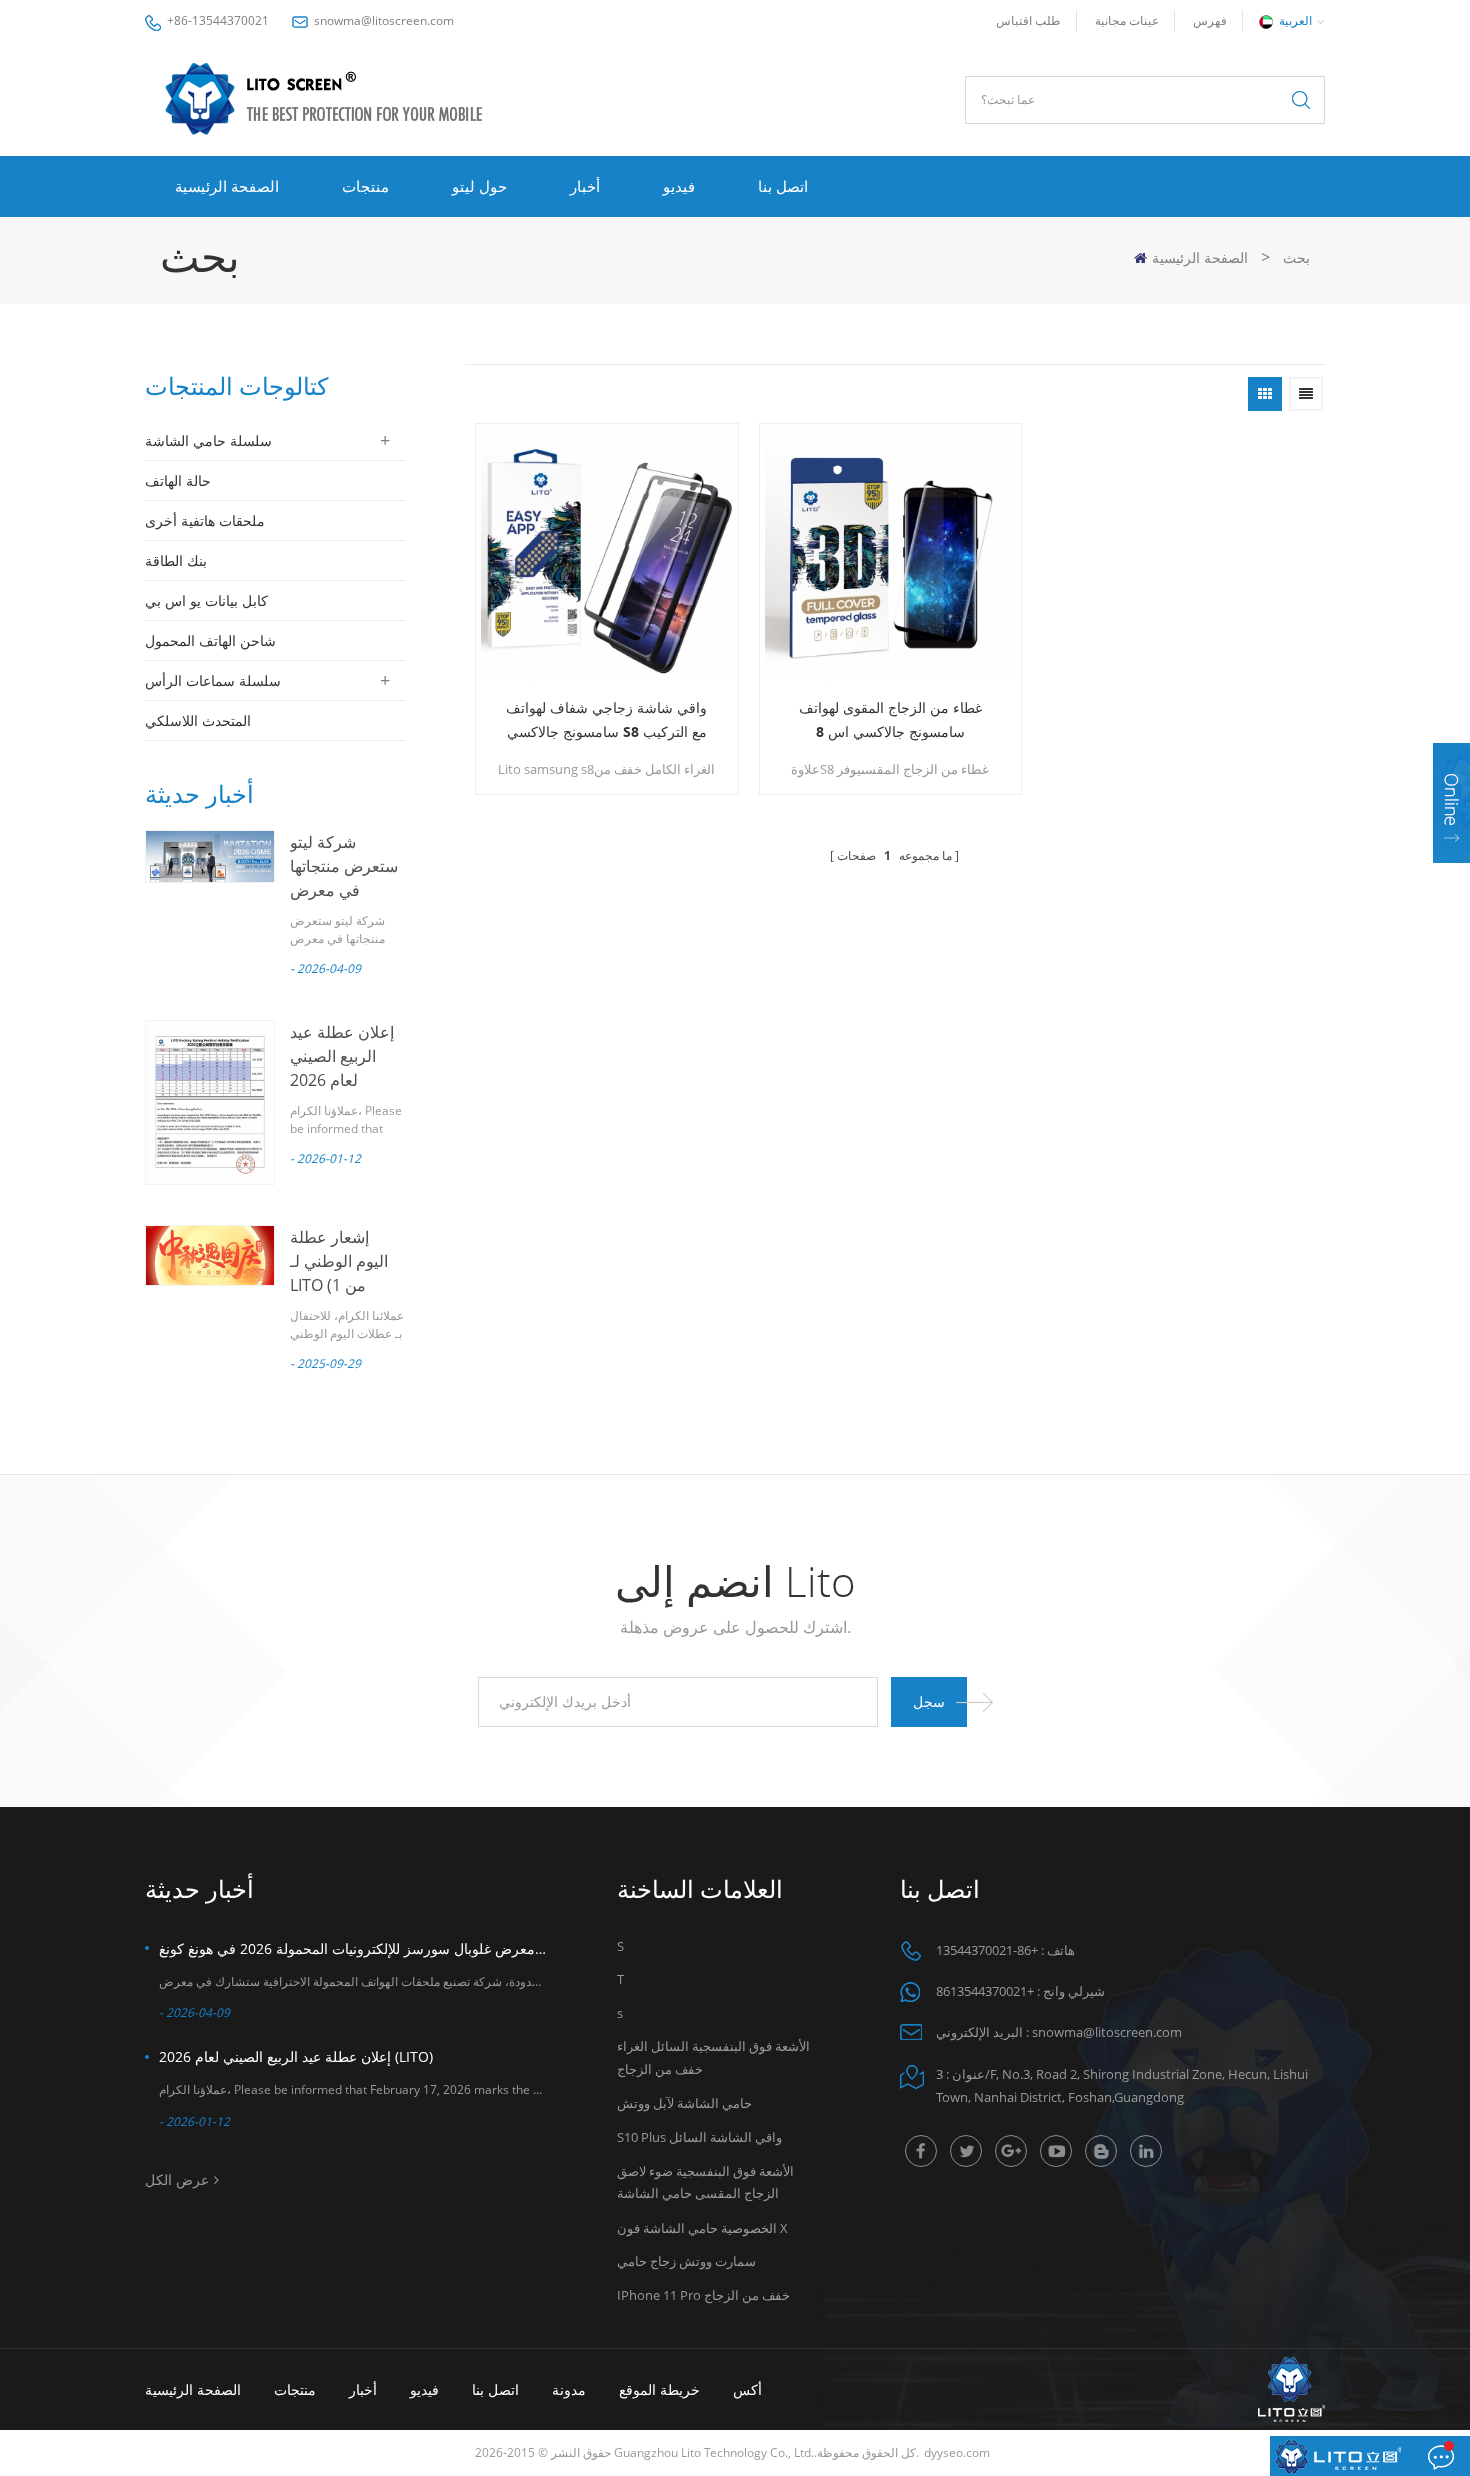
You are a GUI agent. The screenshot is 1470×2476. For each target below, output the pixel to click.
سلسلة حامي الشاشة (208, 440)
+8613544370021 (985, 1991)
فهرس (1210, 20)
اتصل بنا (783, 186)
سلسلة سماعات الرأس (213, 680)
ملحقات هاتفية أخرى (205, 520)
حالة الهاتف (178, 480)
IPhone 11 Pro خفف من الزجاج (703, 2295)
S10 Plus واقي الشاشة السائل (699, 2137)
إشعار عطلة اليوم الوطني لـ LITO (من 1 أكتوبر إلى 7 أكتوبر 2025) (339, 1285)
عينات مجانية (1127, 20)
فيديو (679, 186)
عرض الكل (177, 2179)
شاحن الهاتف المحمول (210, 640)
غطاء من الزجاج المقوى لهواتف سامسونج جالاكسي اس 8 (890, 719)
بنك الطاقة (176, 560)
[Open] (1451, 803)
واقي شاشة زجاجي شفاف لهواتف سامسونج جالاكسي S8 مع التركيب (606, 719)
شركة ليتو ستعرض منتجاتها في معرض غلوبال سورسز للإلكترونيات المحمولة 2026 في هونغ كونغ (353, 1948)
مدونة (569, 2389)
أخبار (585, 186)
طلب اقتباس (1028, 20)
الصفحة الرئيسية (227, 186)
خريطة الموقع (659, 2389)
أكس (747, 2389)
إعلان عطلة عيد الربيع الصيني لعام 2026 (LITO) (296, 2056)
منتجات (365, 186)
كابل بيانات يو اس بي (206, 600)
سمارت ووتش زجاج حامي (686, 2261)
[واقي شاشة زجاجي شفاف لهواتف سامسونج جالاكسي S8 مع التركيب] (607, 555)
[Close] (1451, 875)
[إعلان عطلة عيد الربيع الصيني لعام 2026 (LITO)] (210, 1102)
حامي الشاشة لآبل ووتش (684, 2103)
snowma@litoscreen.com (384, 20)
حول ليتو (479, 186)
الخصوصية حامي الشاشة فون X (702, 2228)
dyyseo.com (957, 2452)
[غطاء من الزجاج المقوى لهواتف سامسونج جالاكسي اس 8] (891, 555)
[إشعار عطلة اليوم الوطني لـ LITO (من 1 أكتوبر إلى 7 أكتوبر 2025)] (210, 1255)
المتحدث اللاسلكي (198, 720)
